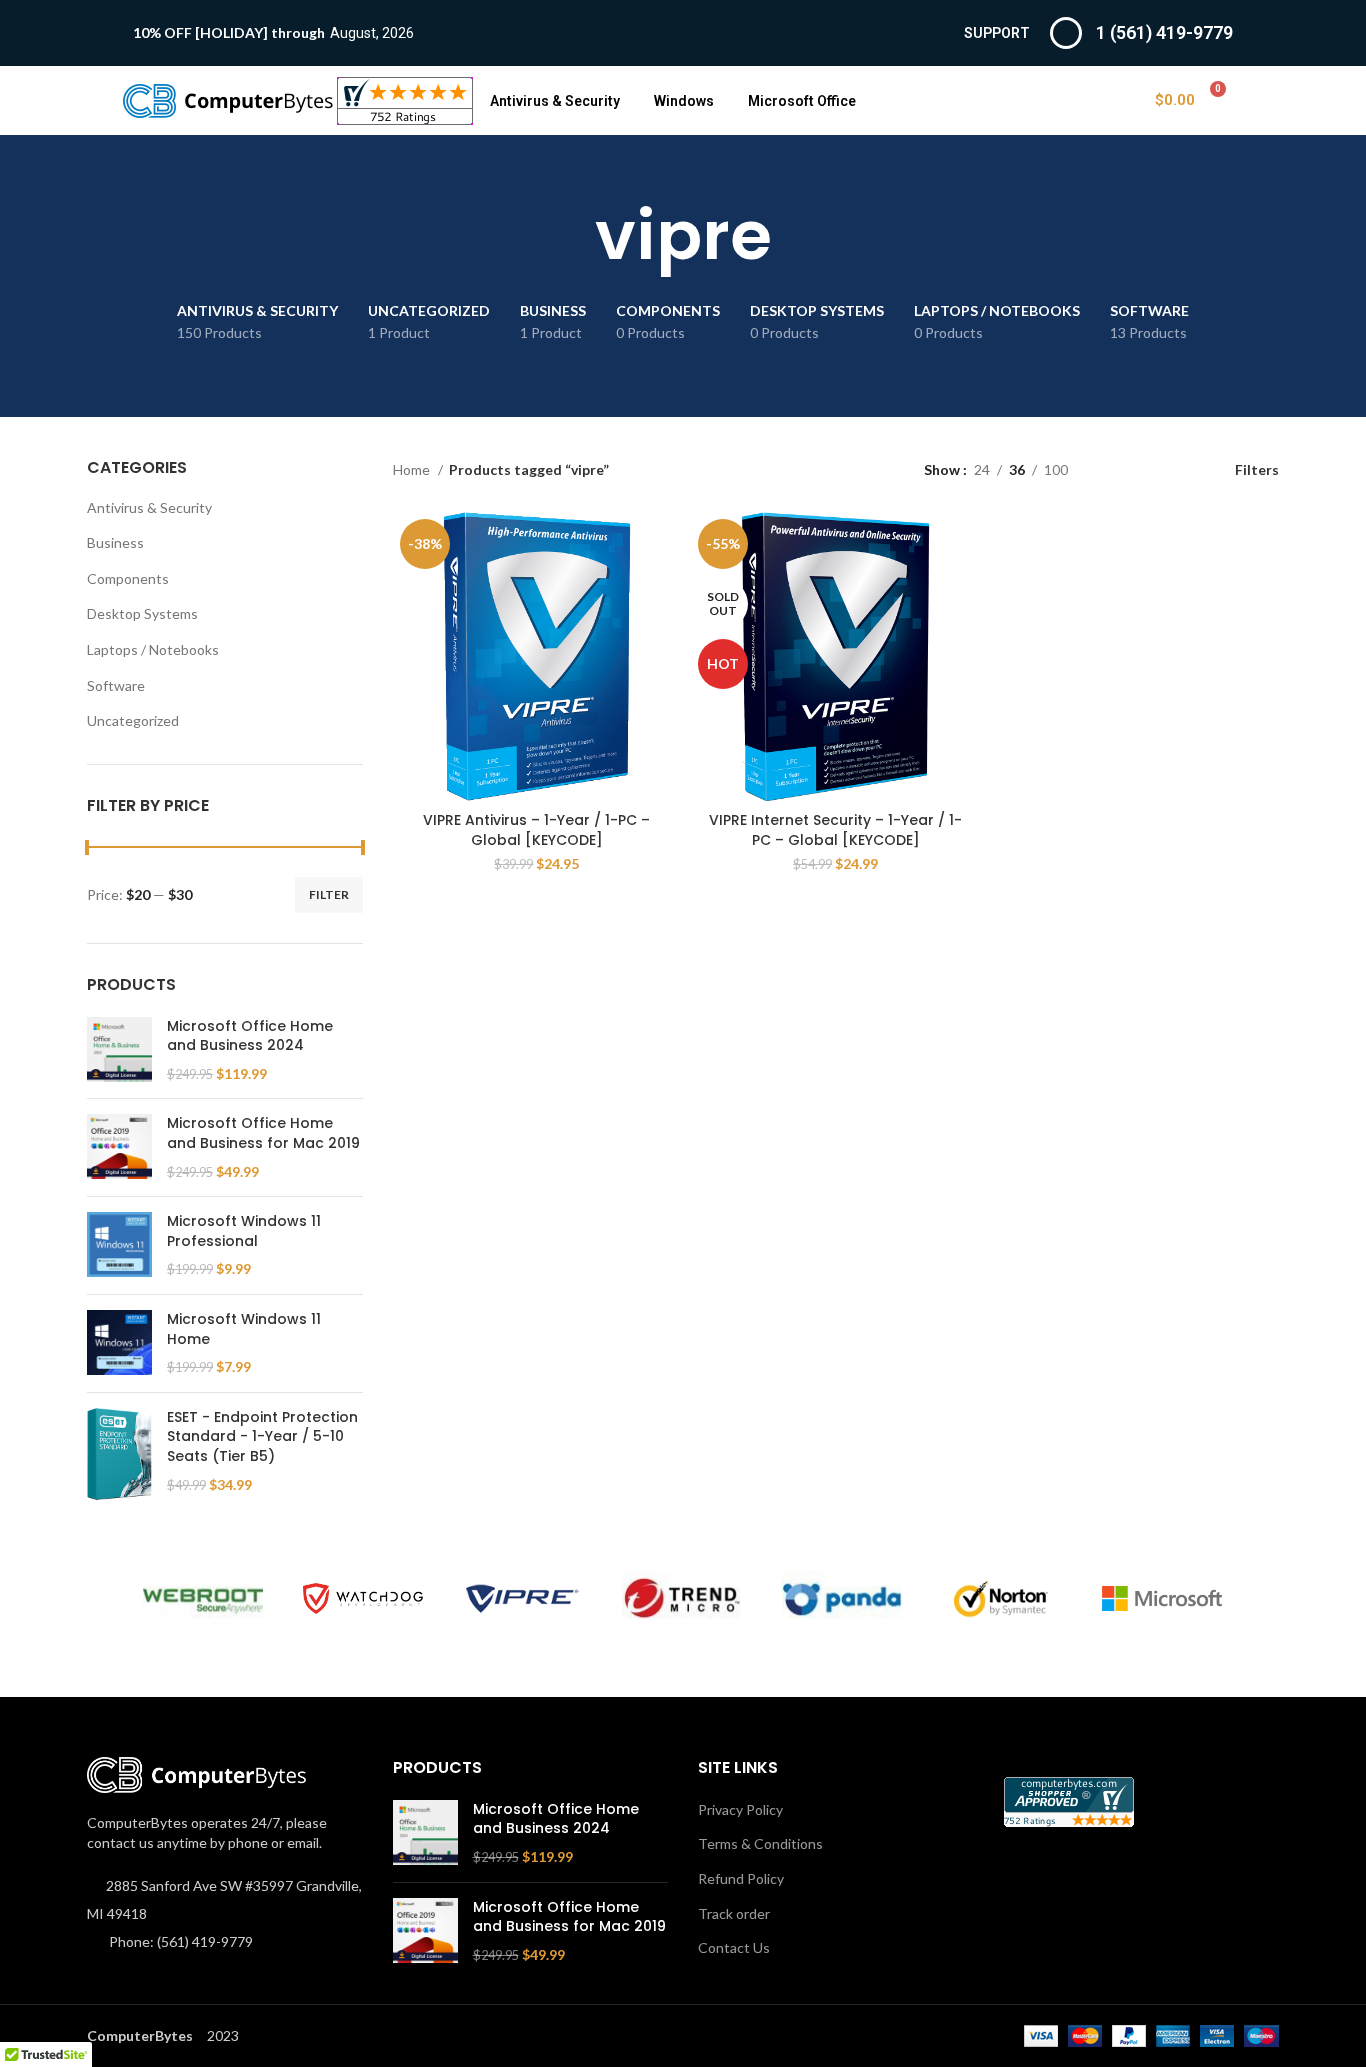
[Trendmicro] (682, 1598)
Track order (734, 1913)
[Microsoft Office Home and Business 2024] (119, 1050)
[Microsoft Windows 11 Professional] (119, 1245)
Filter (329, 894)
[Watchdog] (363, 1598)
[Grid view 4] (1177, 469)
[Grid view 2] (1114, 469)
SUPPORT (997, 33)
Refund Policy (741, 1878)
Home (413, 469)
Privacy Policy (740, 1809)
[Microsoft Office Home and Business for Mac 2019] (119, 1147)
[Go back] (570, 236)
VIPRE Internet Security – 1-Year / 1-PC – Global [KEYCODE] (835, 830)
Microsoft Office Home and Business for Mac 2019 (263, 1133)
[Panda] (842, 1598)
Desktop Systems (142, 613)
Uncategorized (133, 720)
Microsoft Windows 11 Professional (244, 1231)
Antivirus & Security (555, 101)
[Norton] (1002, 1599)
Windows (684, 101)
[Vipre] (523, 1599)
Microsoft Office (802, 101)
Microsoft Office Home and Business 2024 (250, 1036)
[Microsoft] (1162, 1599)
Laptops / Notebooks (153, 649)
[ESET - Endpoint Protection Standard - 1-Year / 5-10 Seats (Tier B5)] (119, 1454)
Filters (1257, 469)
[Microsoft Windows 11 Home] (119, 1343)
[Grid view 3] (1145, 469)
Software (116, 685)
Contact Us (734, 1947)
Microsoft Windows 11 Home (244, 1329)
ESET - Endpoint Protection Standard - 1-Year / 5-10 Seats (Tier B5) (262, 1437)
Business (115, 542)
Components (128, 578)
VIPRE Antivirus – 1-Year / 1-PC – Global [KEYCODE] (536, 830)
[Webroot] (203, 1598)
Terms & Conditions (760, 1843)
